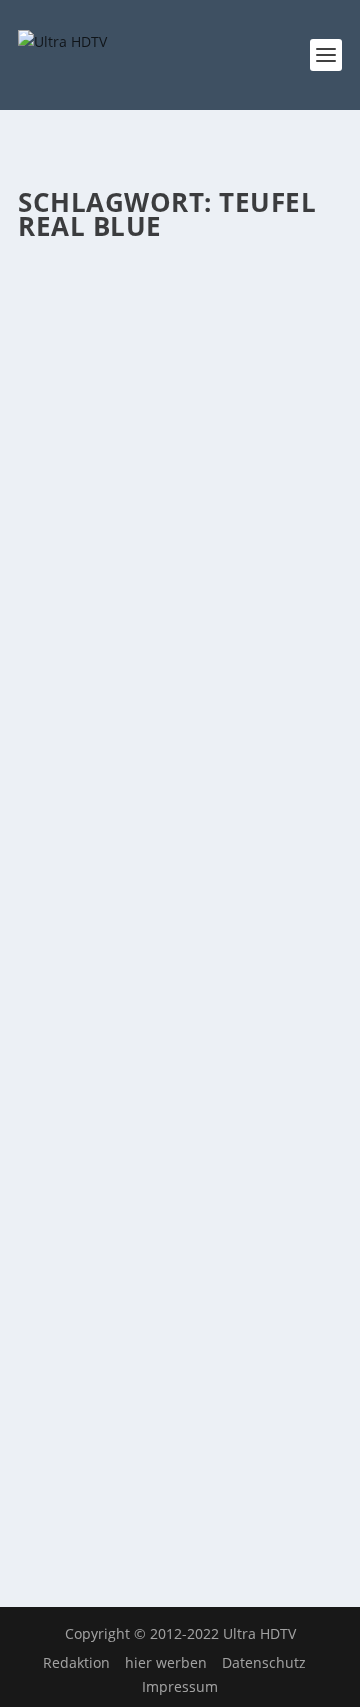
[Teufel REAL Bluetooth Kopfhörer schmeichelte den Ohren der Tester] (180, 731)
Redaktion (76, 1662)
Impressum (180, 1686)
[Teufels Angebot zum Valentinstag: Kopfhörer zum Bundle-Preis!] (180, 279)
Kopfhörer (66, 424)
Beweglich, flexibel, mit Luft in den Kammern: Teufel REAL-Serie (175, 1258)
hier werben (166, 1662)
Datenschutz (264, 1662)
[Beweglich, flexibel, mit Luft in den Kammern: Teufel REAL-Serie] (180, 1183)
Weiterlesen (96, 643)
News (115, 424)
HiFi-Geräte (267, 856)
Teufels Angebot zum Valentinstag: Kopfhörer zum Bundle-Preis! (178, 354)
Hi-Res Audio (280, 404)
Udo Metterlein (103, 404)
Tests (152, 876)
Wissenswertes (179, 424)
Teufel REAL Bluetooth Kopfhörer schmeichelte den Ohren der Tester (174, 806)
